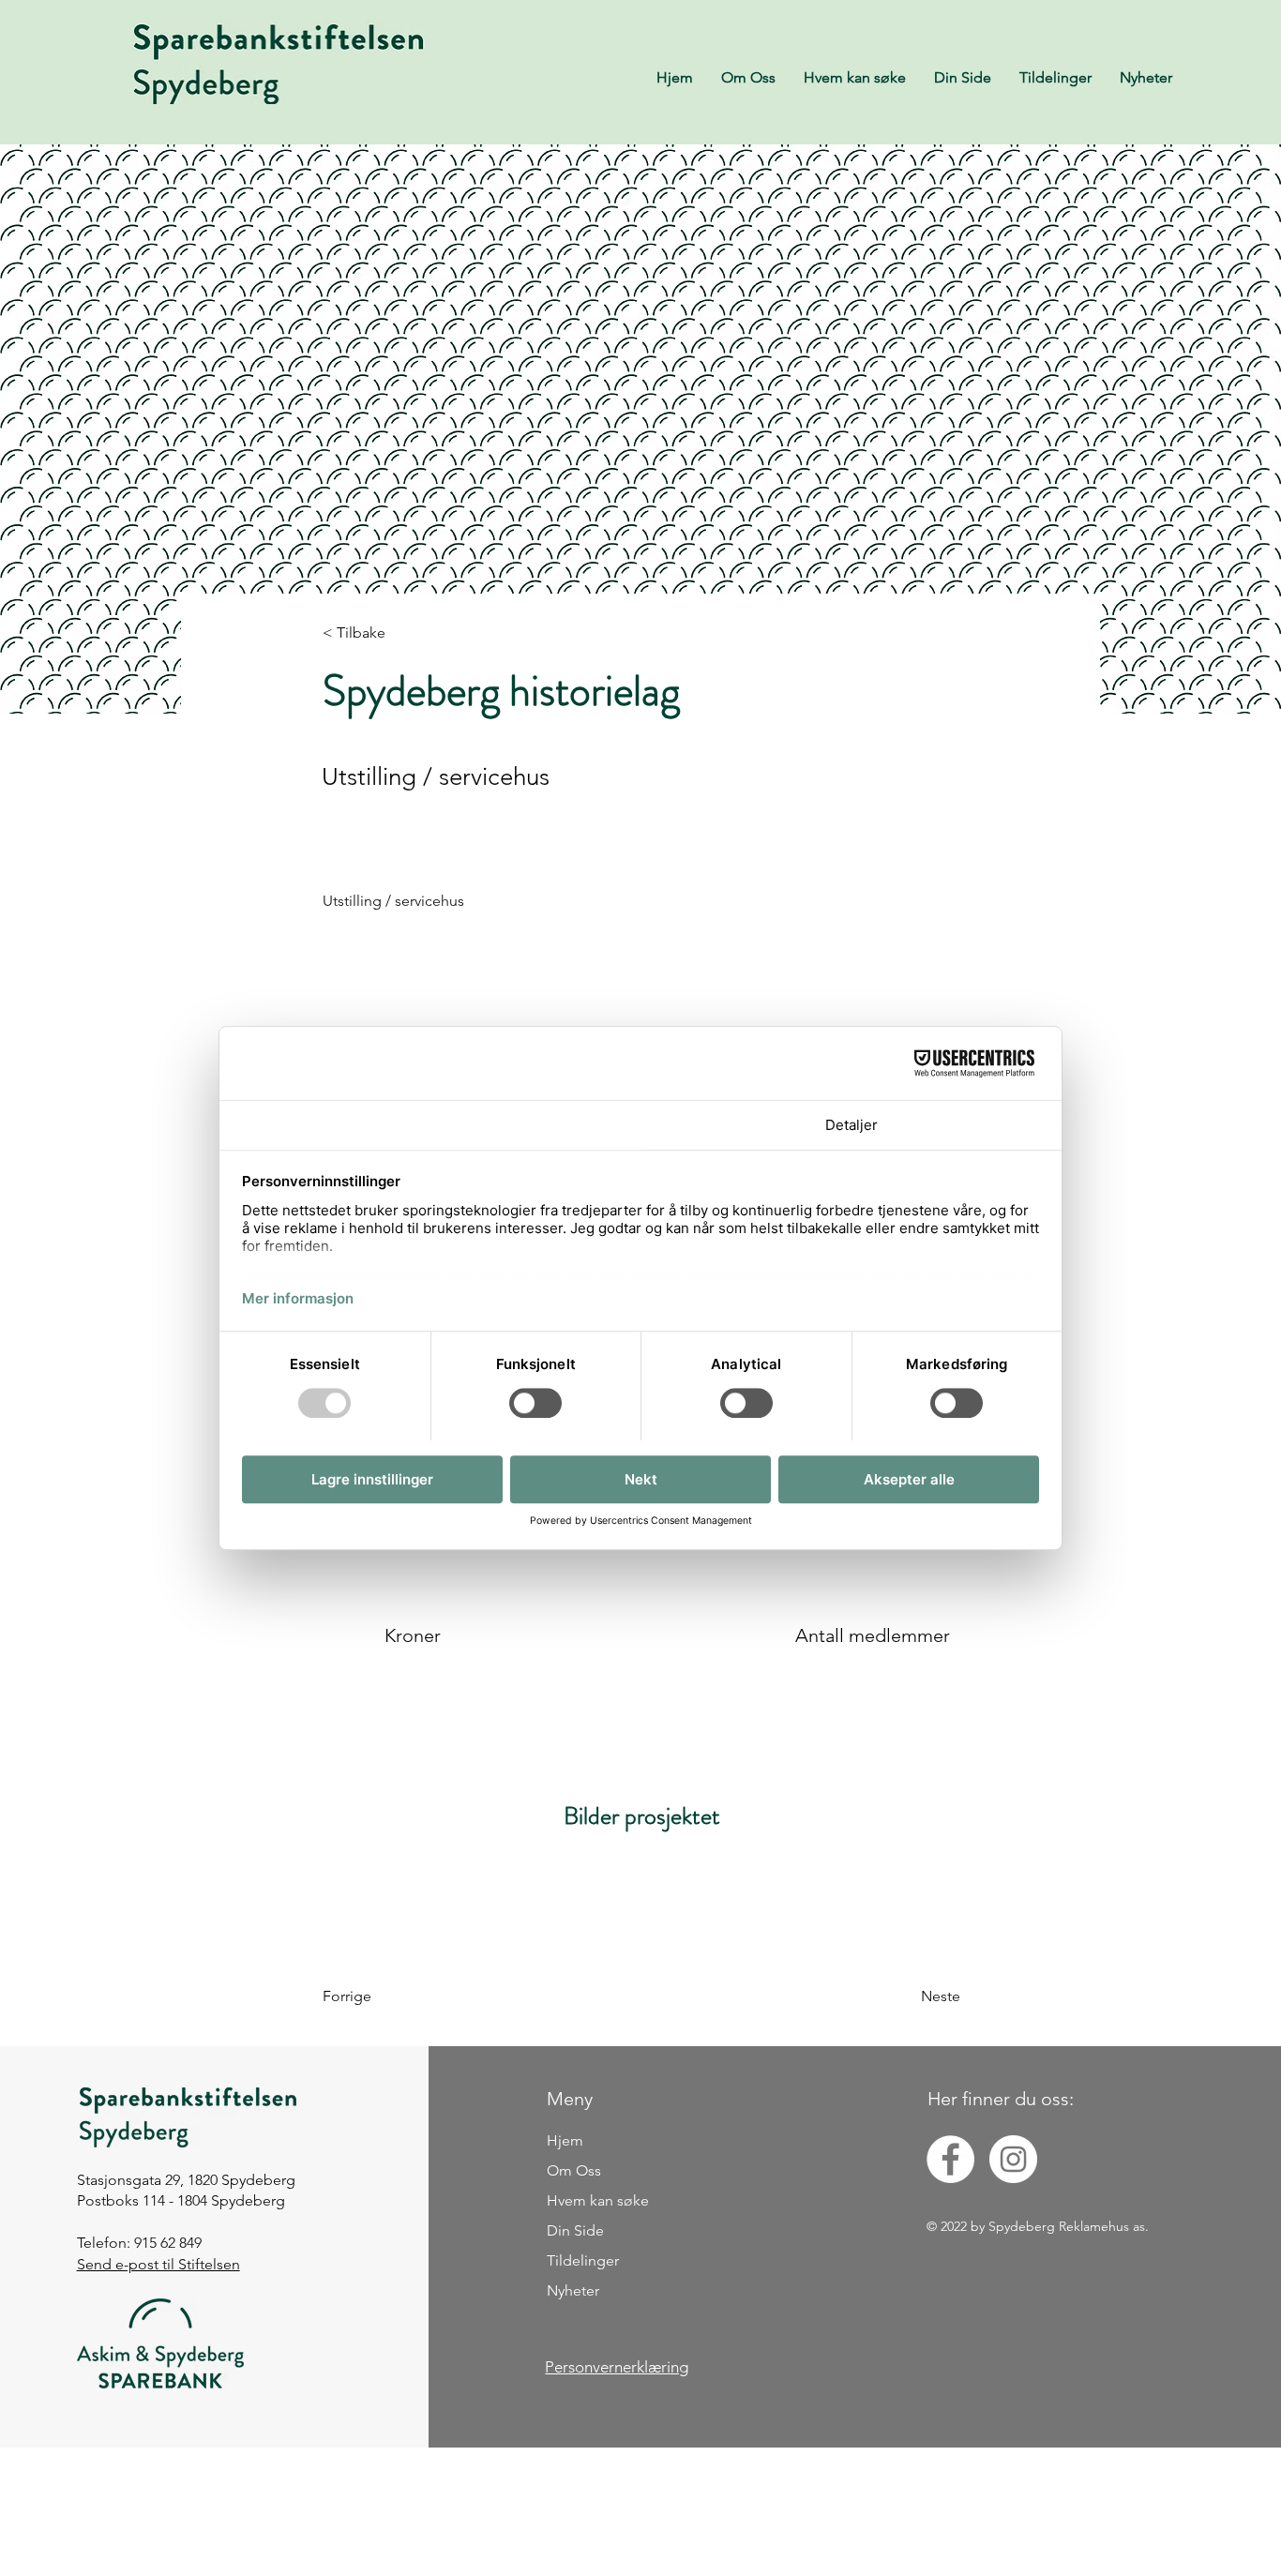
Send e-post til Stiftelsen (158, 2264)
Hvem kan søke (598, 2200)
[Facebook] (950, 2159)
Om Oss (574, 2170)
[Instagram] (1013, 2159)
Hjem (565, 2140)
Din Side (575, 2230)
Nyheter (573, 2290)
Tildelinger (583, 2260)
